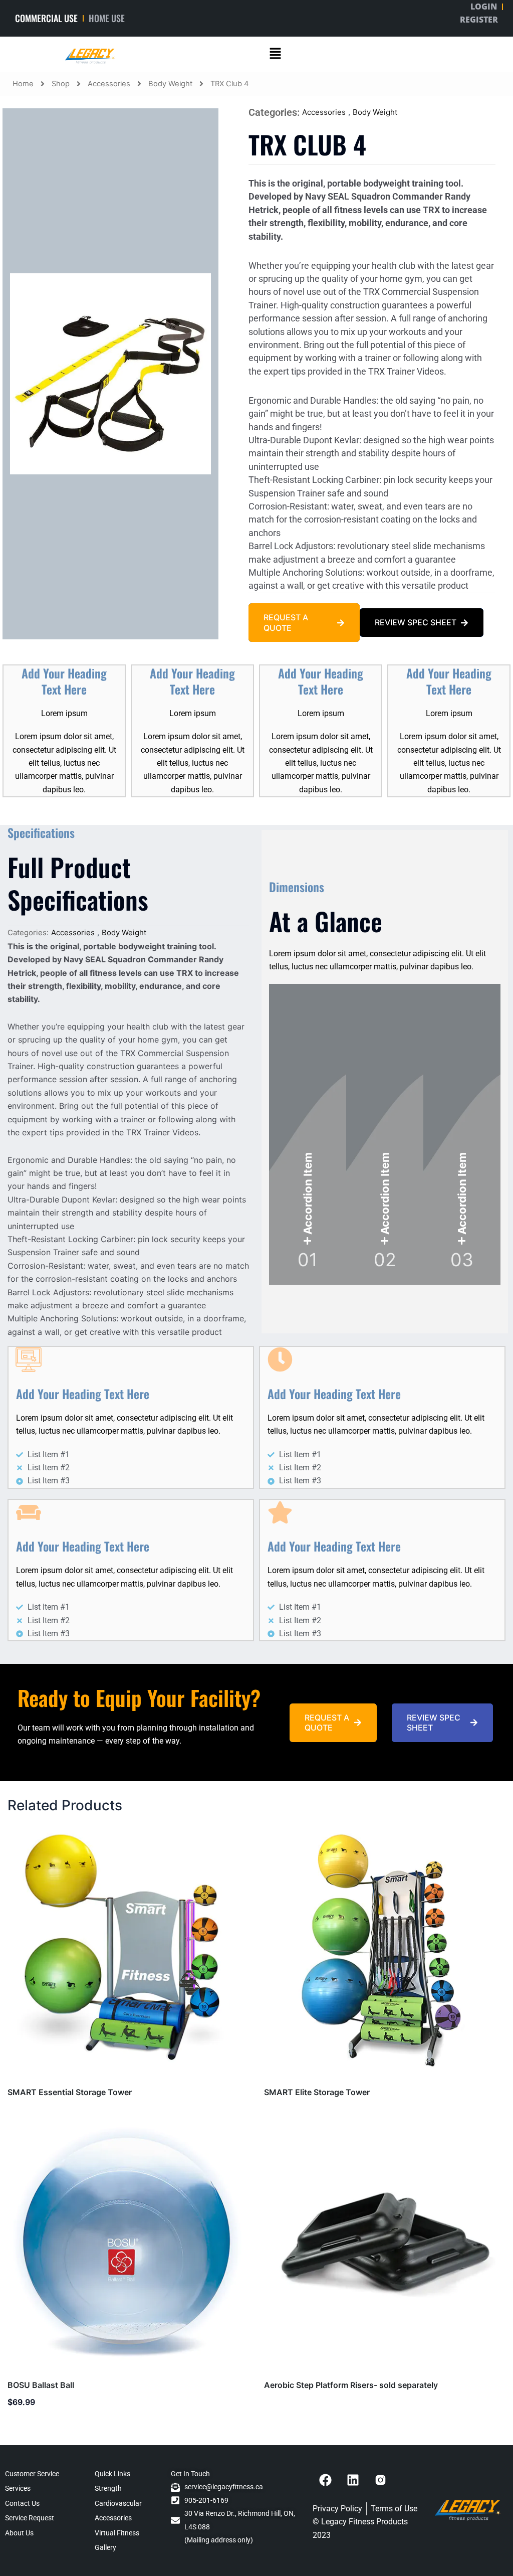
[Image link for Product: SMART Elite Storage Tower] (385, 1951)
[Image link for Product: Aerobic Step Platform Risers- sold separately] (385, 2244)
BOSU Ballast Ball (41, 2385)
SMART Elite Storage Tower (317, 2092)
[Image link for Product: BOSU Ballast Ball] (128, 2244)
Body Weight (170, 84)
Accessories (109, 84)
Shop (61, 84)
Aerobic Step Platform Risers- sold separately (351, 2385)
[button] (275, 54)
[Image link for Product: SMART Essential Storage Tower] (128, 1951)
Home (23, 84)
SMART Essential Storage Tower (70, 2092)
